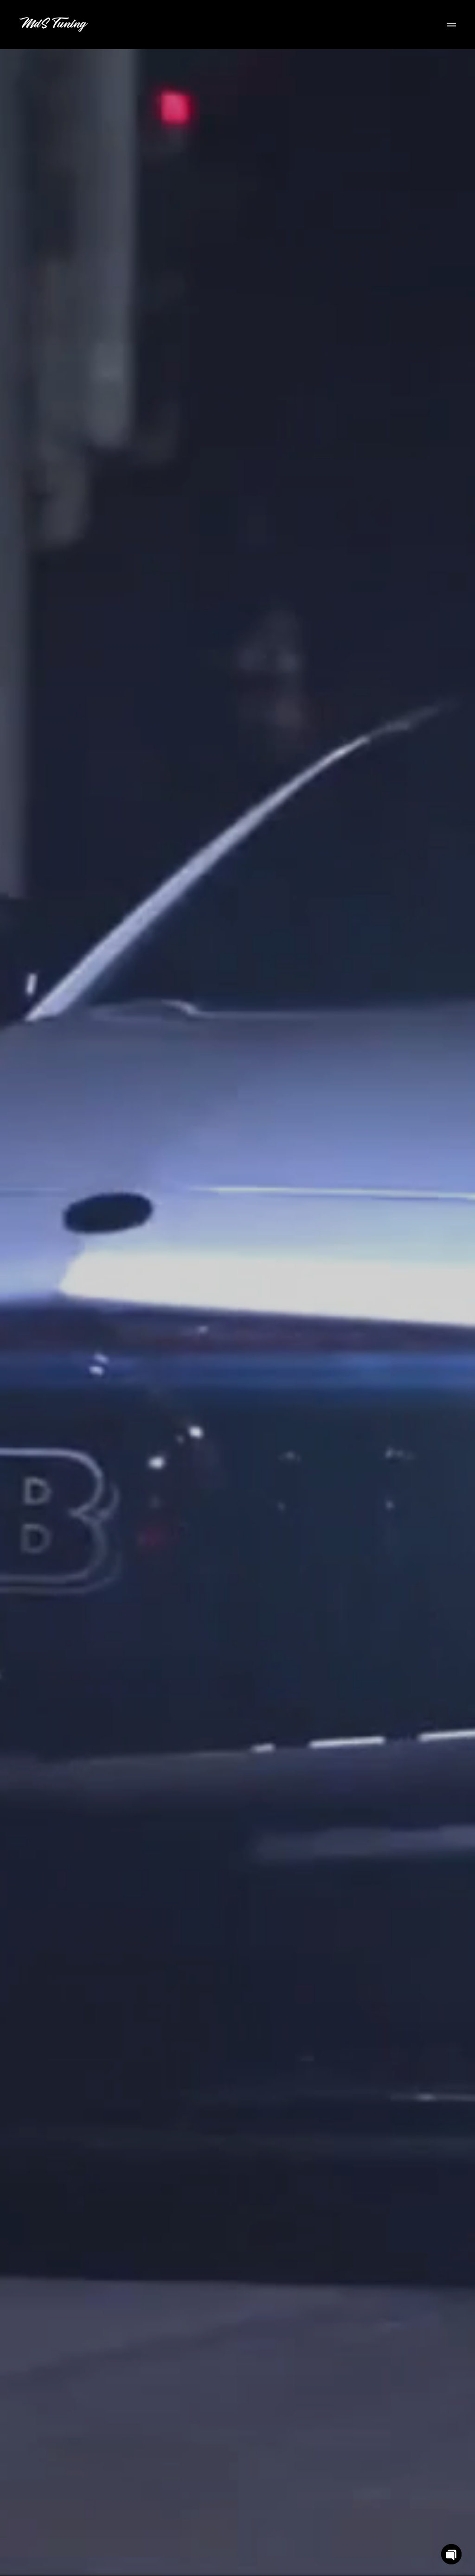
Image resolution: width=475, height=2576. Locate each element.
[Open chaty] (451, 2554)
